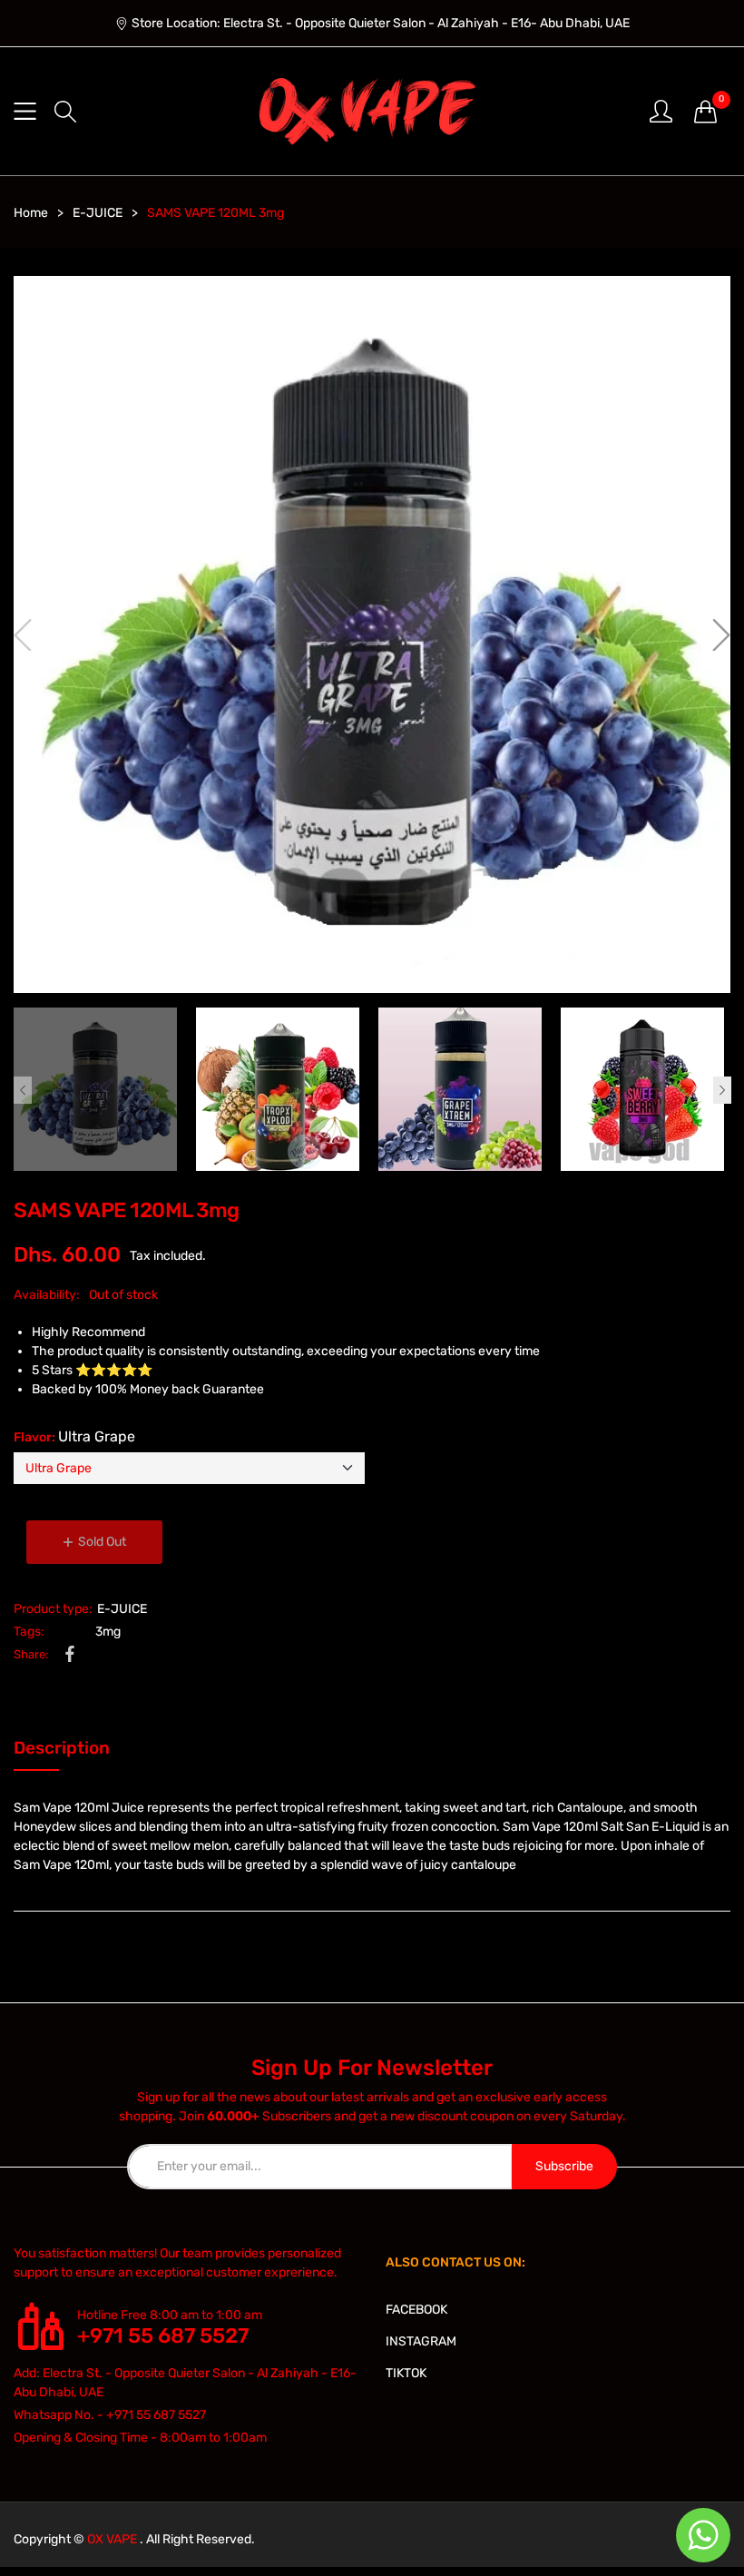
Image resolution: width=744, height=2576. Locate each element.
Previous (23, 1090)
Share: (31, 1654)
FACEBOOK (416, 2310)
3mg (108, 1632)
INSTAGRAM (421, 2341)
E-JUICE (122, 1609)
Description (62, 1748)
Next (722, 1090)
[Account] (661, 110)
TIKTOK (406, 2373)
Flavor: (74, 1436)
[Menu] (25, 111)
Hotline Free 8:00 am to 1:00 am (170, 2315)
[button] (65, 112)
